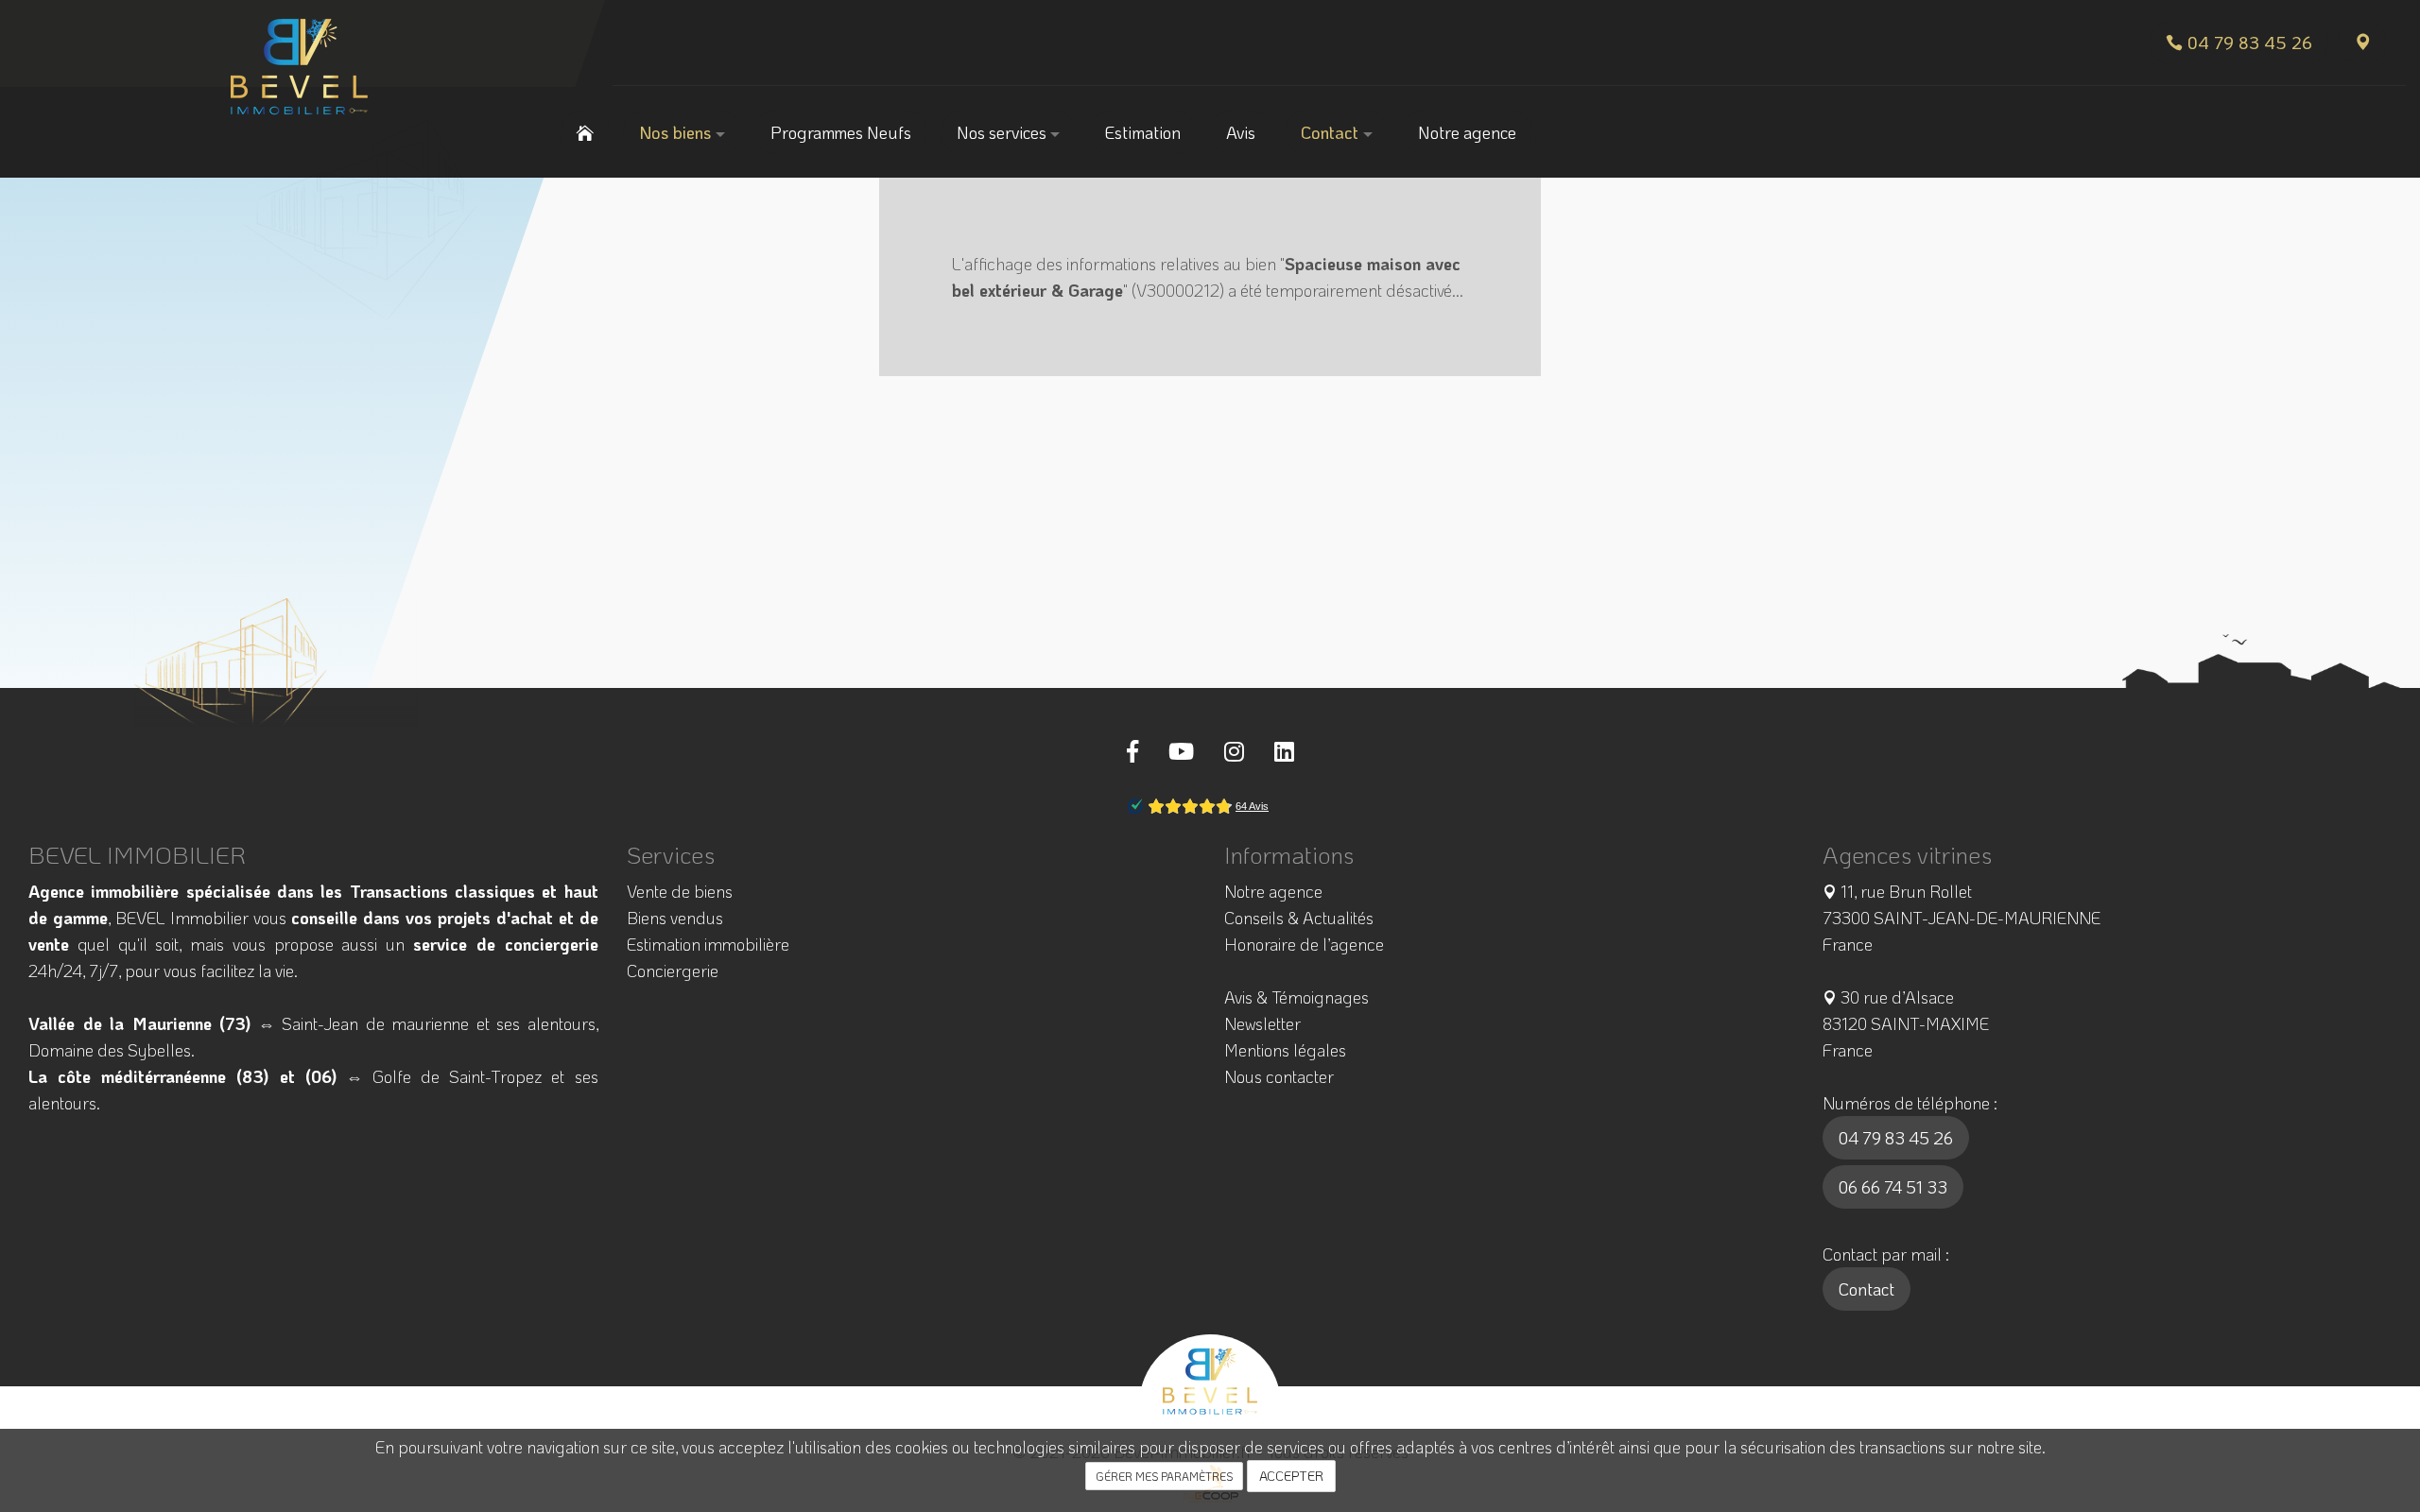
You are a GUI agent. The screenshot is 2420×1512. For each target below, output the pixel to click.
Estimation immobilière (708, 944)
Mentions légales (1285, 1050)
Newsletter (1262, 1023)
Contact (1332, 132)
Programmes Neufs (841, 132)
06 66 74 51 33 (1893, 1187)
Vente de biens (680, 891)
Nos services (1003, 132)
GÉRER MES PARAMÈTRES (1164, 1476)
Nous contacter (1279, 1076)
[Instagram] (1234, 751)
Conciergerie (673, 971)
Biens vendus (675, 918)
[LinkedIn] (1284, 751)
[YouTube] (1181, 751)
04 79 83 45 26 (1896, 1138)
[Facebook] (1132, 751)
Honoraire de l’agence (1304, 944)
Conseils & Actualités (1299, 918)
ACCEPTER (1291, 1476)
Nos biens (677, 132)
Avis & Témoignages (1296, 997)
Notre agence (1467, 132)
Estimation (1143, 132)
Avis (1241, 132)
